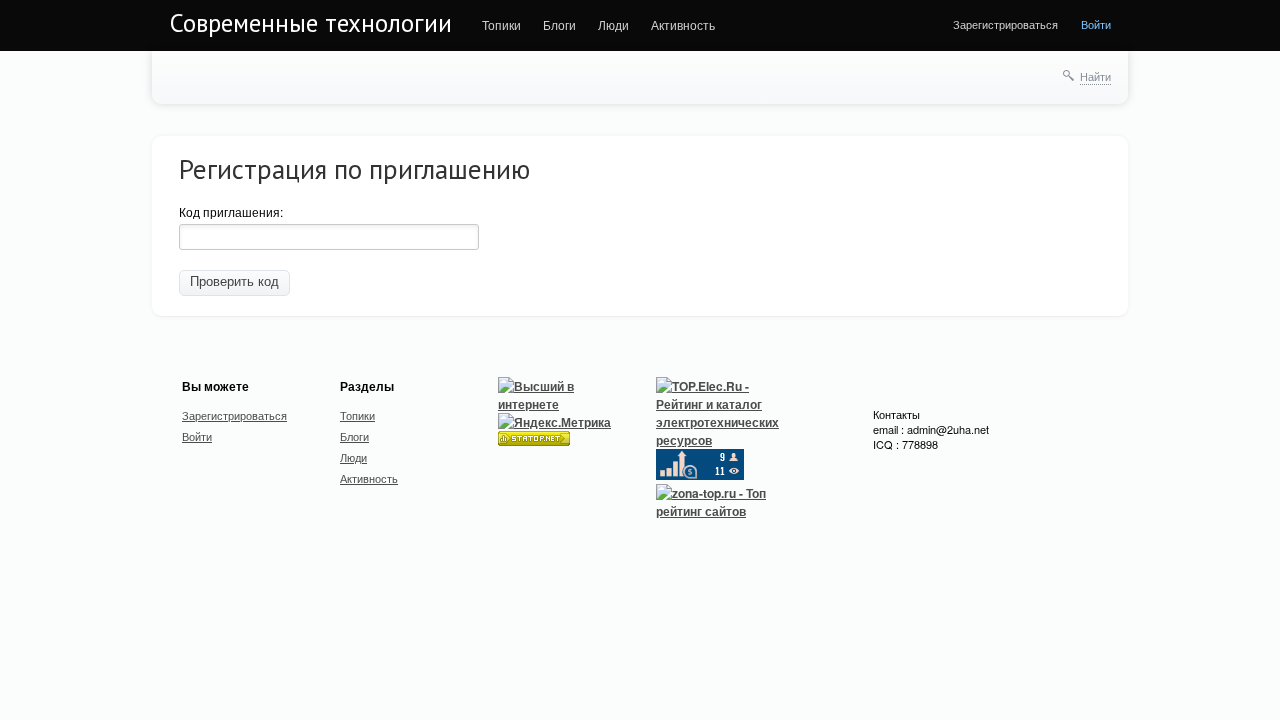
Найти (1095, 76)
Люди (613, 24)
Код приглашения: (231, 211)
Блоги (559, 24)
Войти (1096, 24)
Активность (683, 24)
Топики (501, 24)
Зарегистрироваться (1005, 24)
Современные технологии (311, 23)
